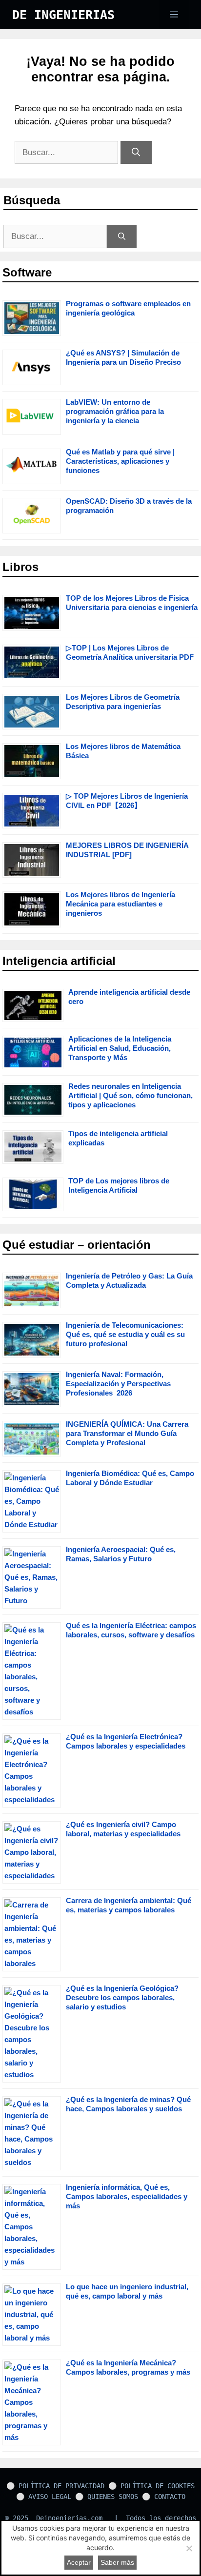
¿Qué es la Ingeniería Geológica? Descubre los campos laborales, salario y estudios (122, 1997)
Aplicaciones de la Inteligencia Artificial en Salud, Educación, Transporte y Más (120, 1048)
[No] (189, 2548)
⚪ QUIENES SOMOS (107, 2497)
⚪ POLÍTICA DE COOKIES (151, 2486)
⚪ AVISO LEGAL (44, 2497)
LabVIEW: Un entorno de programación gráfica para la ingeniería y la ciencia (115, 411)
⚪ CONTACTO (164, 2497)
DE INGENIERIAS (63, 15)
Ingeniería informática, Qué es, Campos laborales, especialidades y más (127, 2196)
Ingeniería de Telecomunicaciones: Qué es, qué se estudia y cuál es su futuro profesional (125, 1334)
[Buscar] (136, 153)
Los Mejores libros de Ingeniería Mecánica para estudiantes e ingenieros (121, 904)
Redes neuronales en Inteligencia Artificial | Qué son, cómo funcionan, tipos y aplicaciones (131, 1095)
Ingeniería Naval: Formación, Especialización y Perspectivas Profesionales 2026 (118, 1384)
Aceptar (79, 2562)
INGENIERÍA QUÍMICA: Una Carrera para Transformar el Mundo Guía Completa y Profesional (127, 1433)
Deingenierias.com (69, 2518)
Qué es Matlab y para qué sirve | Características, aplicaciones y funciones (120, 461)
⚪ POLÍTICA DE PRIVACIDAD (55, 2486)
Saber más (117, 2562)
